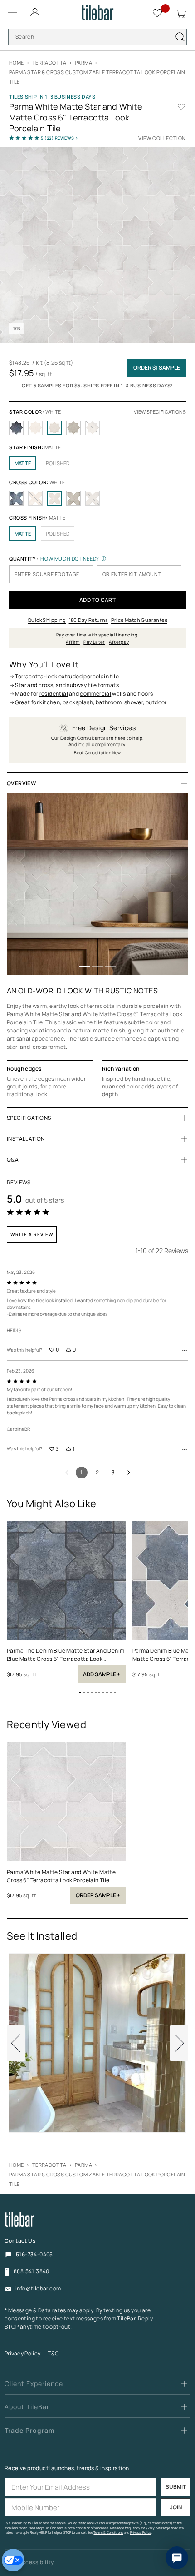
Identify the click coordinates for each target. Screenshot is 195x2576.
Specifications (29, 1118)
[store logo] (98, 13)
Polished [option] (58, 463)
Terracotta (49, 63)
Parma (83, 63)
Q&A (13, 1160)
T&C (53, 2353)
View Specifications (160, 412)
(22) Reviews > (60, 138)
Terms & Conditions (108, 2533)
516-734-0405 (34, 2254)
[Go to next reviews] (129, 1473)
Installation (26, 1139)
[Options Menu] (185, 1351)
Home (17, 63)
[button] (85, 967)
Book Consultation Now (97, 753)
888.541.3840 (32, 2271)
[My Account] (36, 10)
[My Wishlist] (158, 12)
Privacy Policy (22, 2353)
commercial (95, 694)
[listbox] (97, 428)
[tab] (97, 783)
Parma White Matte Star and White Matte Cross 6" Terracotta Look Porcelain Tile (61, 1876)
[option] (16, 428)
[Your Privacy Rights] (13, 2560)
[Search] (180, 37)
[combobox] (97, 37)
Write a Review (32, 1234)
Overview (22, 783)
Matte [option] (23, 463)
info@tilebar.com (38, 2289)
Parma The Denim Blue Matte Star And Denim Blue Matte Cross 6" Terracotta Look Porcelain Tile (66, 1655)
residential (54, 694)
